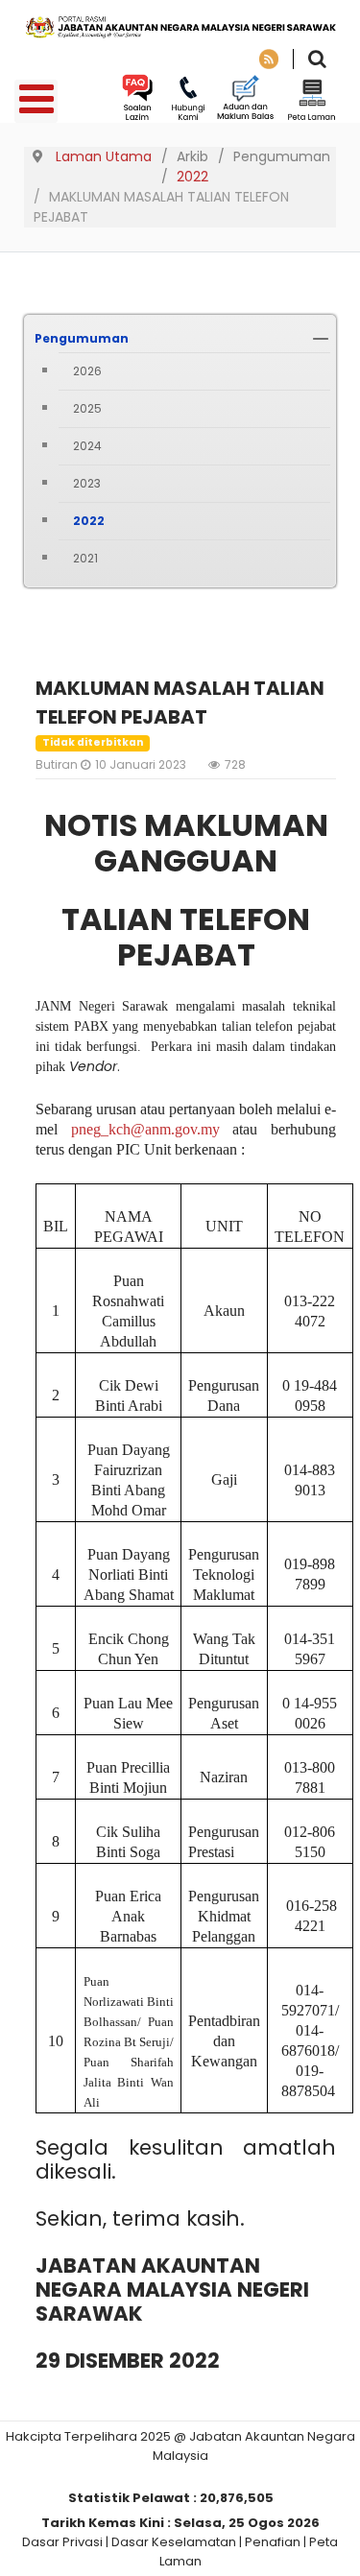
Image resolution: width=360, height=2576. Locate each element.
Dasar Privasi (62, 2542)
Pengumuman (82, 338)
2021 (85, 558)
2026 (87, 371)
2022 (89, 521)
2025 (87, 408)
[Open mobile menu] (36, 101)
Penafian (273, 2542)
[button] (321, 339)
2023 (87, 483)
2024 (87, 446)
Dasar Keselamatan (174, 2542)
